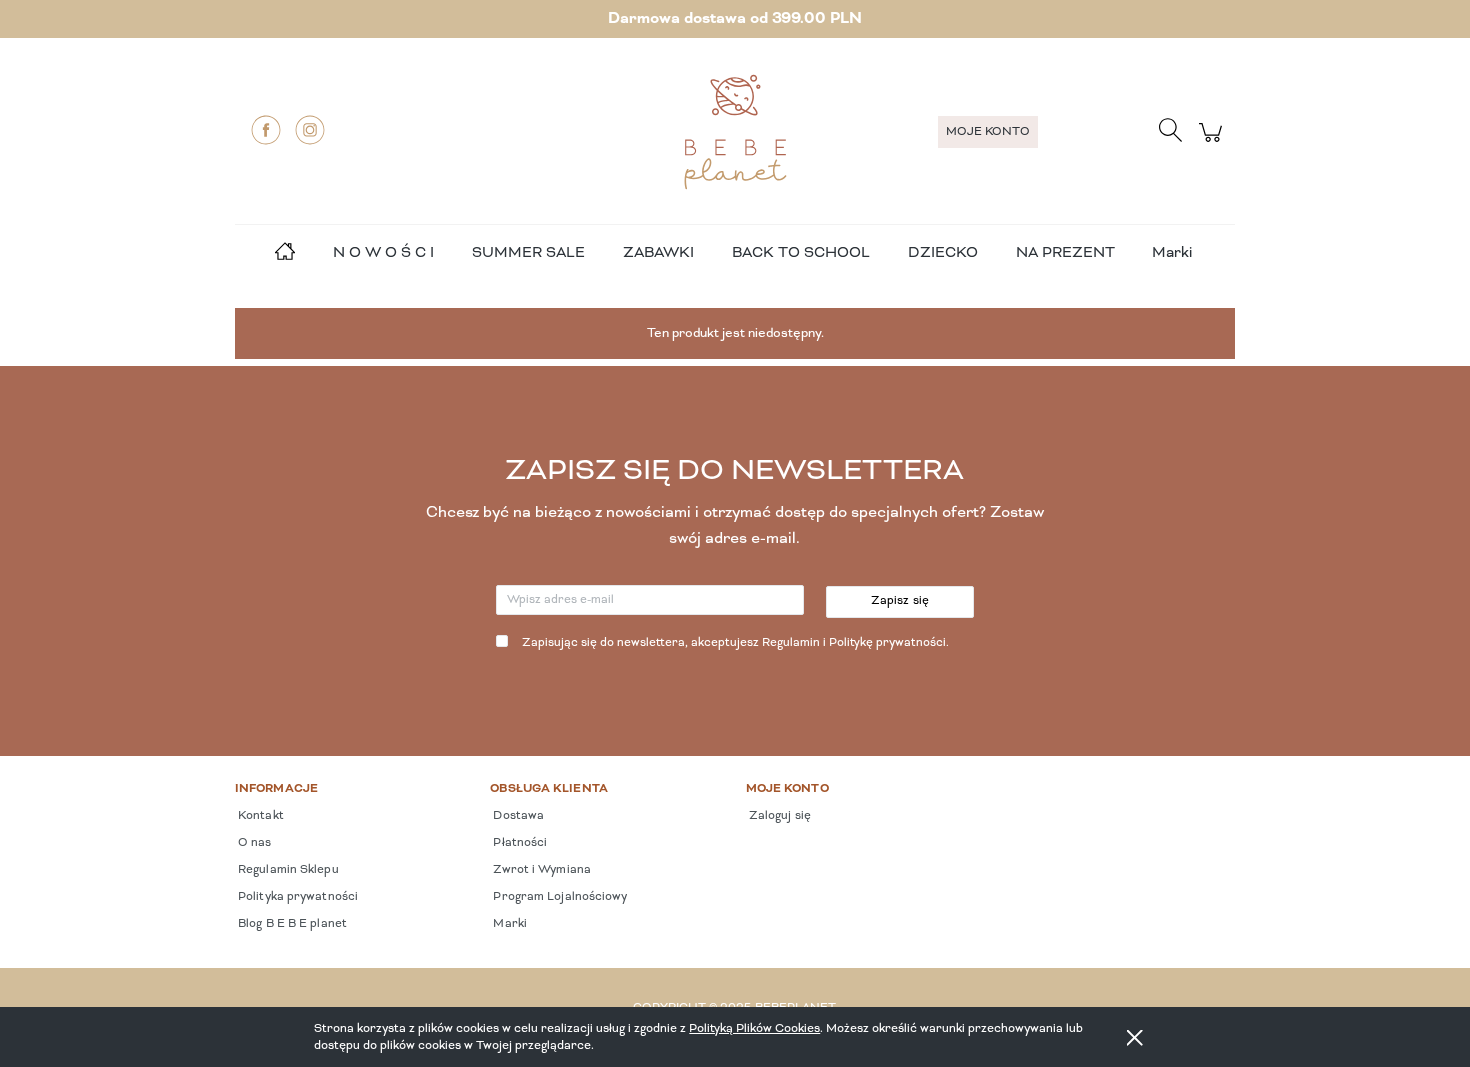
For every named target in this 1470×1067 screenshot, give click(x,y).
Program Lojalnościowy (558, 897)
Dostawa (517, 816)
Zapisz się (900, 601)
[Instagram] (310, 130)
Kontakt (259, 816)
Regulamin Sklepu (287, 870)
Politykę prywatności (887, 643)
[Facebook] (266, 130)
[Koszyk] (1213, 143)
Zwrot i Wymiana (540, 870)
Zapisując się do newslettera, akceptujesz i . (735, 643)
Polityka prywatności (296, 897)
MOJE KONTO (988, 132)
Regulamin (791, 643)
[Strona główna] (735, 132)
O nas (253, 843)
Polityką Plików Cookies (754, 1028)
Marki (1172, 253)
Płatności (518, 843)
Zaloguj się (778, 816)
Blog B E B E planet (291, 924)
